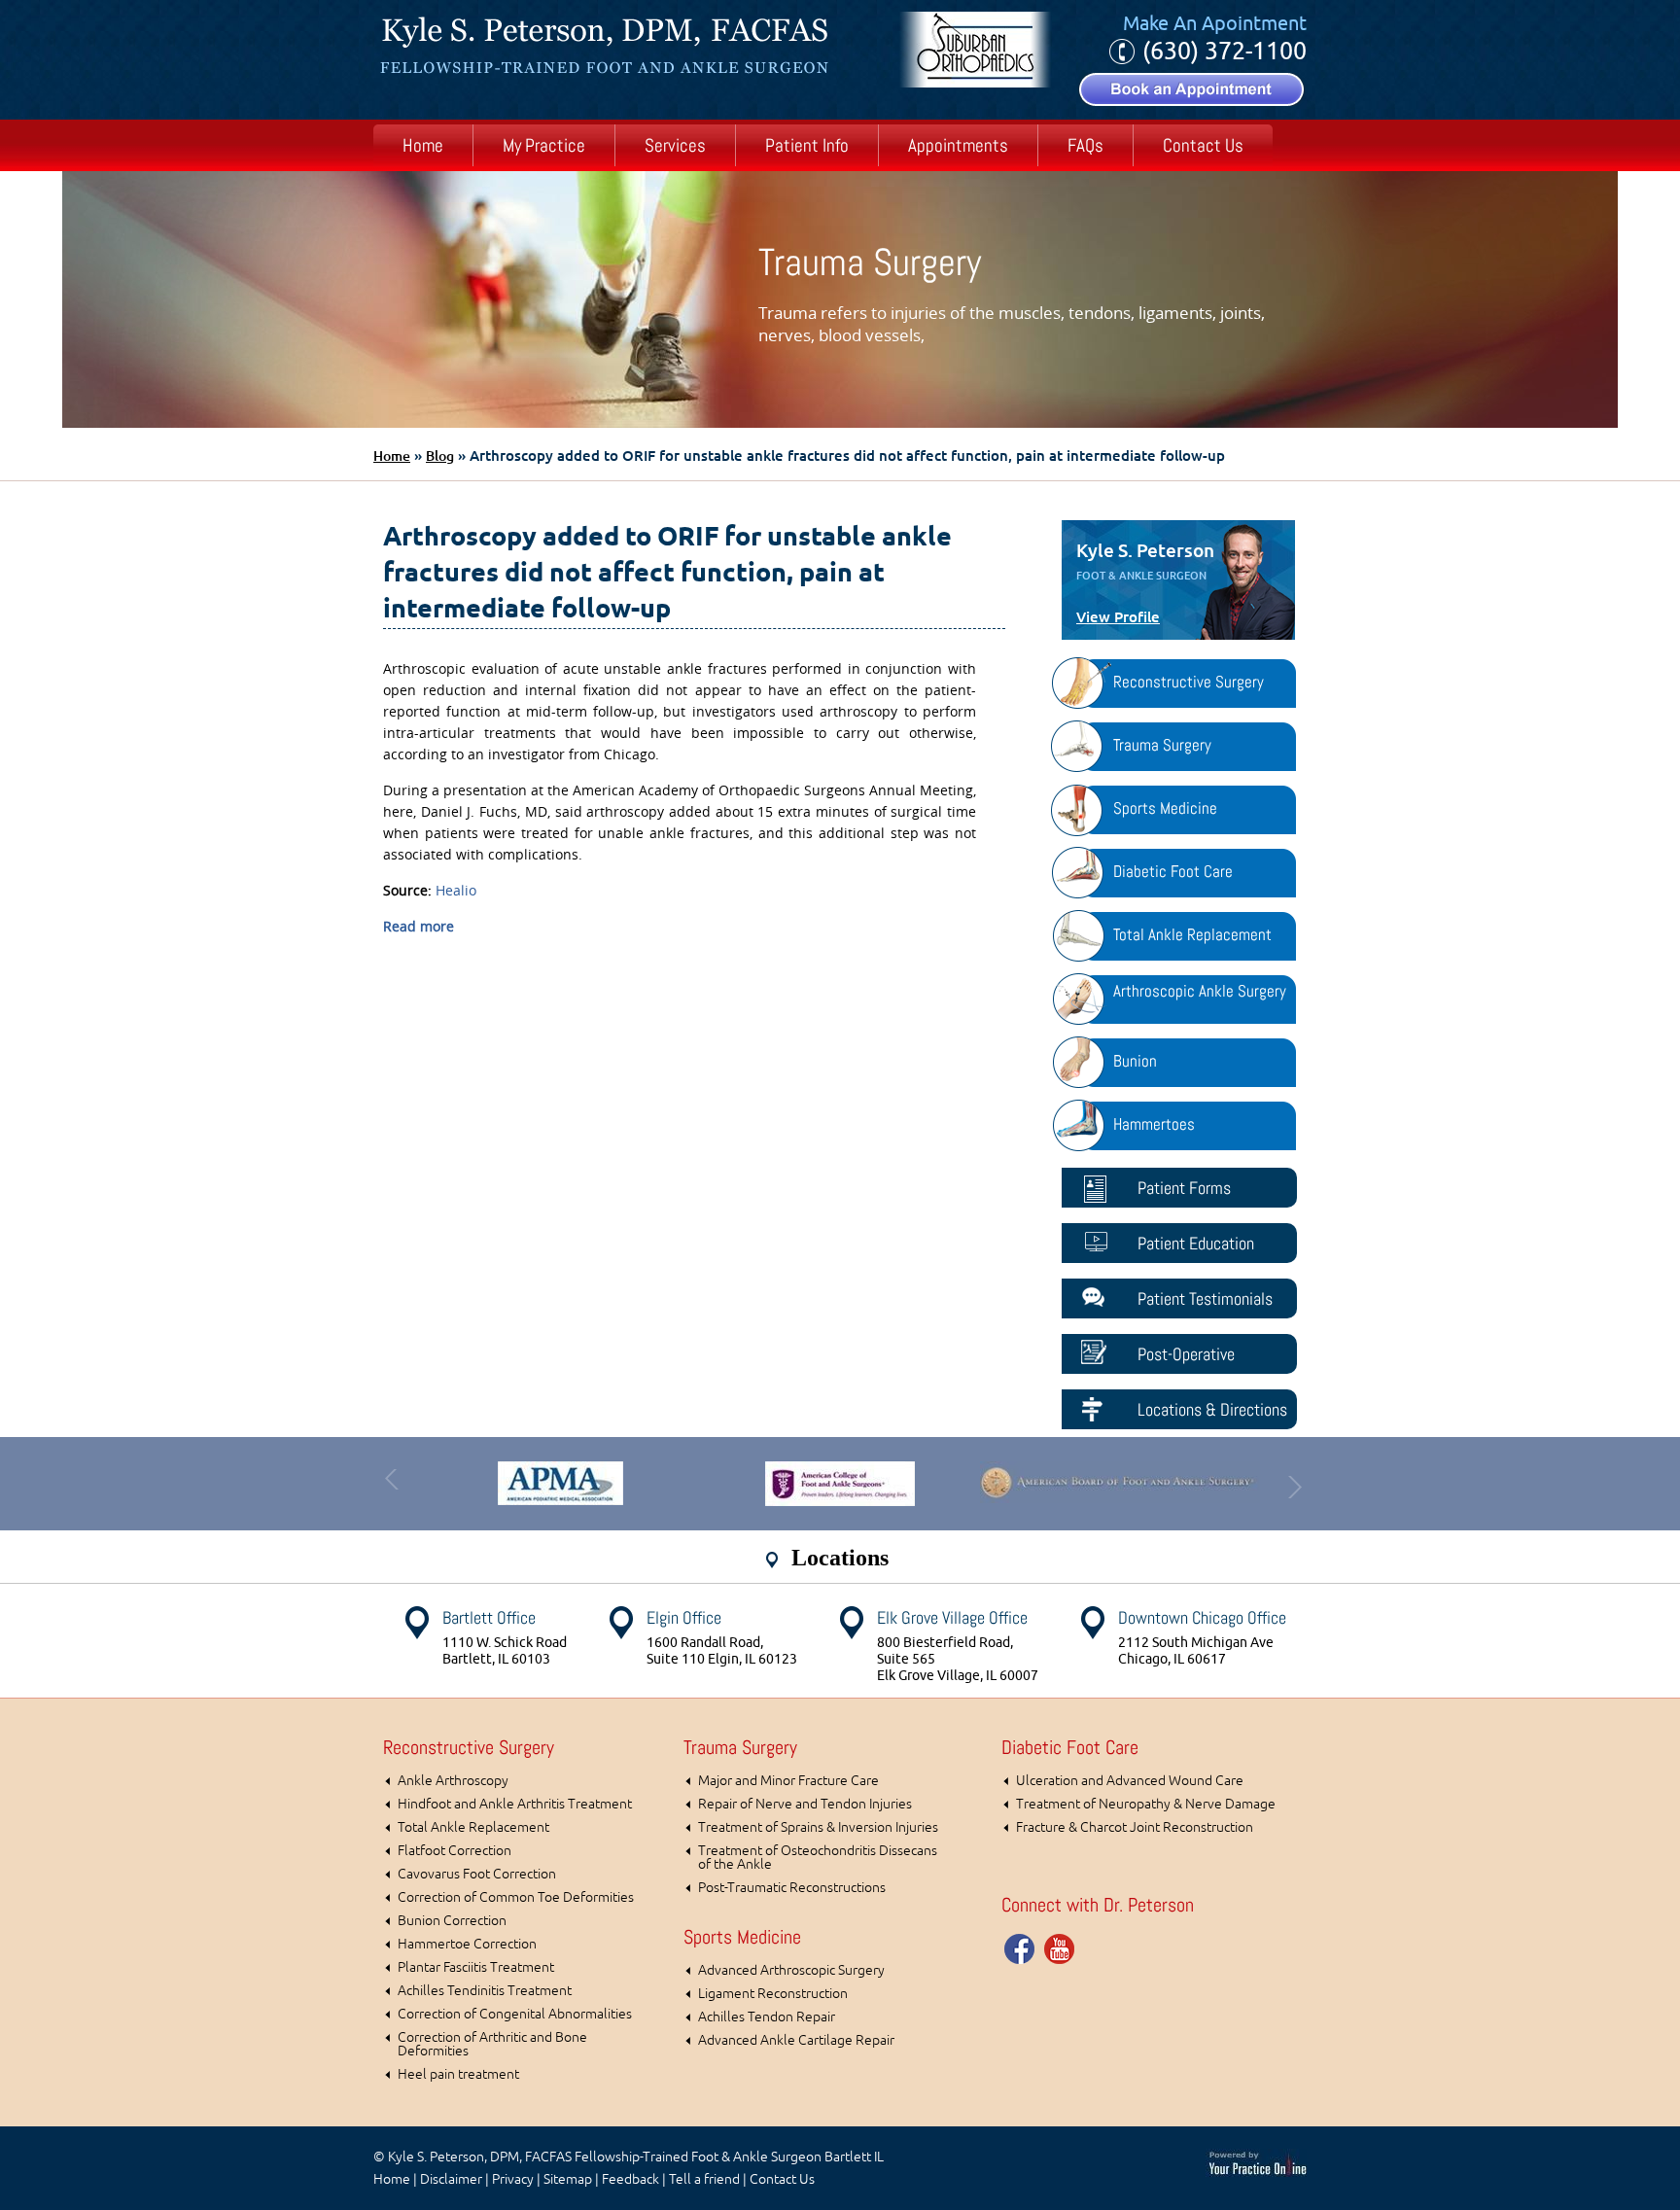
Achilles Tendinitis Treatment (485, 1991)
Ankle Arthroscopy (453, 1781)
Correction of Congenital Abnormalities (515, 2014)
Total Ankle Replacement (473, 1827)
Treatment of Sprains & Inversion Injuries (818, 1827)
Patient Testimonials (1205, 1298)
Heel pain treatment (458, 2074)
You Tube (1060, 1948)
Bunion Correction (452, 1921)
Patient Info (807, 145)
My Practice (544, 145)
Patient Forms (1184, 1188)
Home (423, 145)
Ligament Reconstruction (773, 1994)
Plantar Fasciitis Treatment (476, 1967)
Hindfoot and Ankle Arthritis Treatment (515, 1804)
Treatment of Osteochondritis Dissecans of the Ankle (818, 1858)
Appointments (958, 145)
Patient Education (1196, 1243)
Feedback (630, 2179)
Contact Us (1203, 145)
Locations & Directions (1212, 1409)
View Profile (1118, 617)
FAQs (1085, 145)
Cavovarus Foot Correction (477, 1874)
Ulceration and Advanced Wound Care (1130, 1781)
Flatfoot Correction (455, 1851)
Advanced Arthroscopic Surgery (791, 1970)
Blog (440, 456)
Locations (840, 1558)
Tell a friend (704, 2179)
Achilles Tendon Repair (767, 2017)
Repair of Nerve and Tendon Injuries (805, 1804)
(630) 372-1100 (1225, 52)
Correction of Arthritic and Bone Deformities (492, 2044)
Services (675, 145)
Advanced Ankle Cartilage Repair (796, 2040)
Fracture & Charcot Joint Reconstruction (1135, 1827)
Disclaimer (451, 2179)
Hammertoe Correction (467, 1944)
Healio (456, 890)
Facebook (1021, 1948)
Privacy (513, 2179)
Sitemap (568, 2179)
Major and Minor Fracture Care (788, 1781)
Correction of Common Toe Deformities (516, 1897)
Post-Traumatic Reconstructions (792, 1888)
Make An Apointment (1215, 24)
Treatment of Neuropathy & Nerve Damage (1146, 1804)
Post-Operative (1186, 1354)
